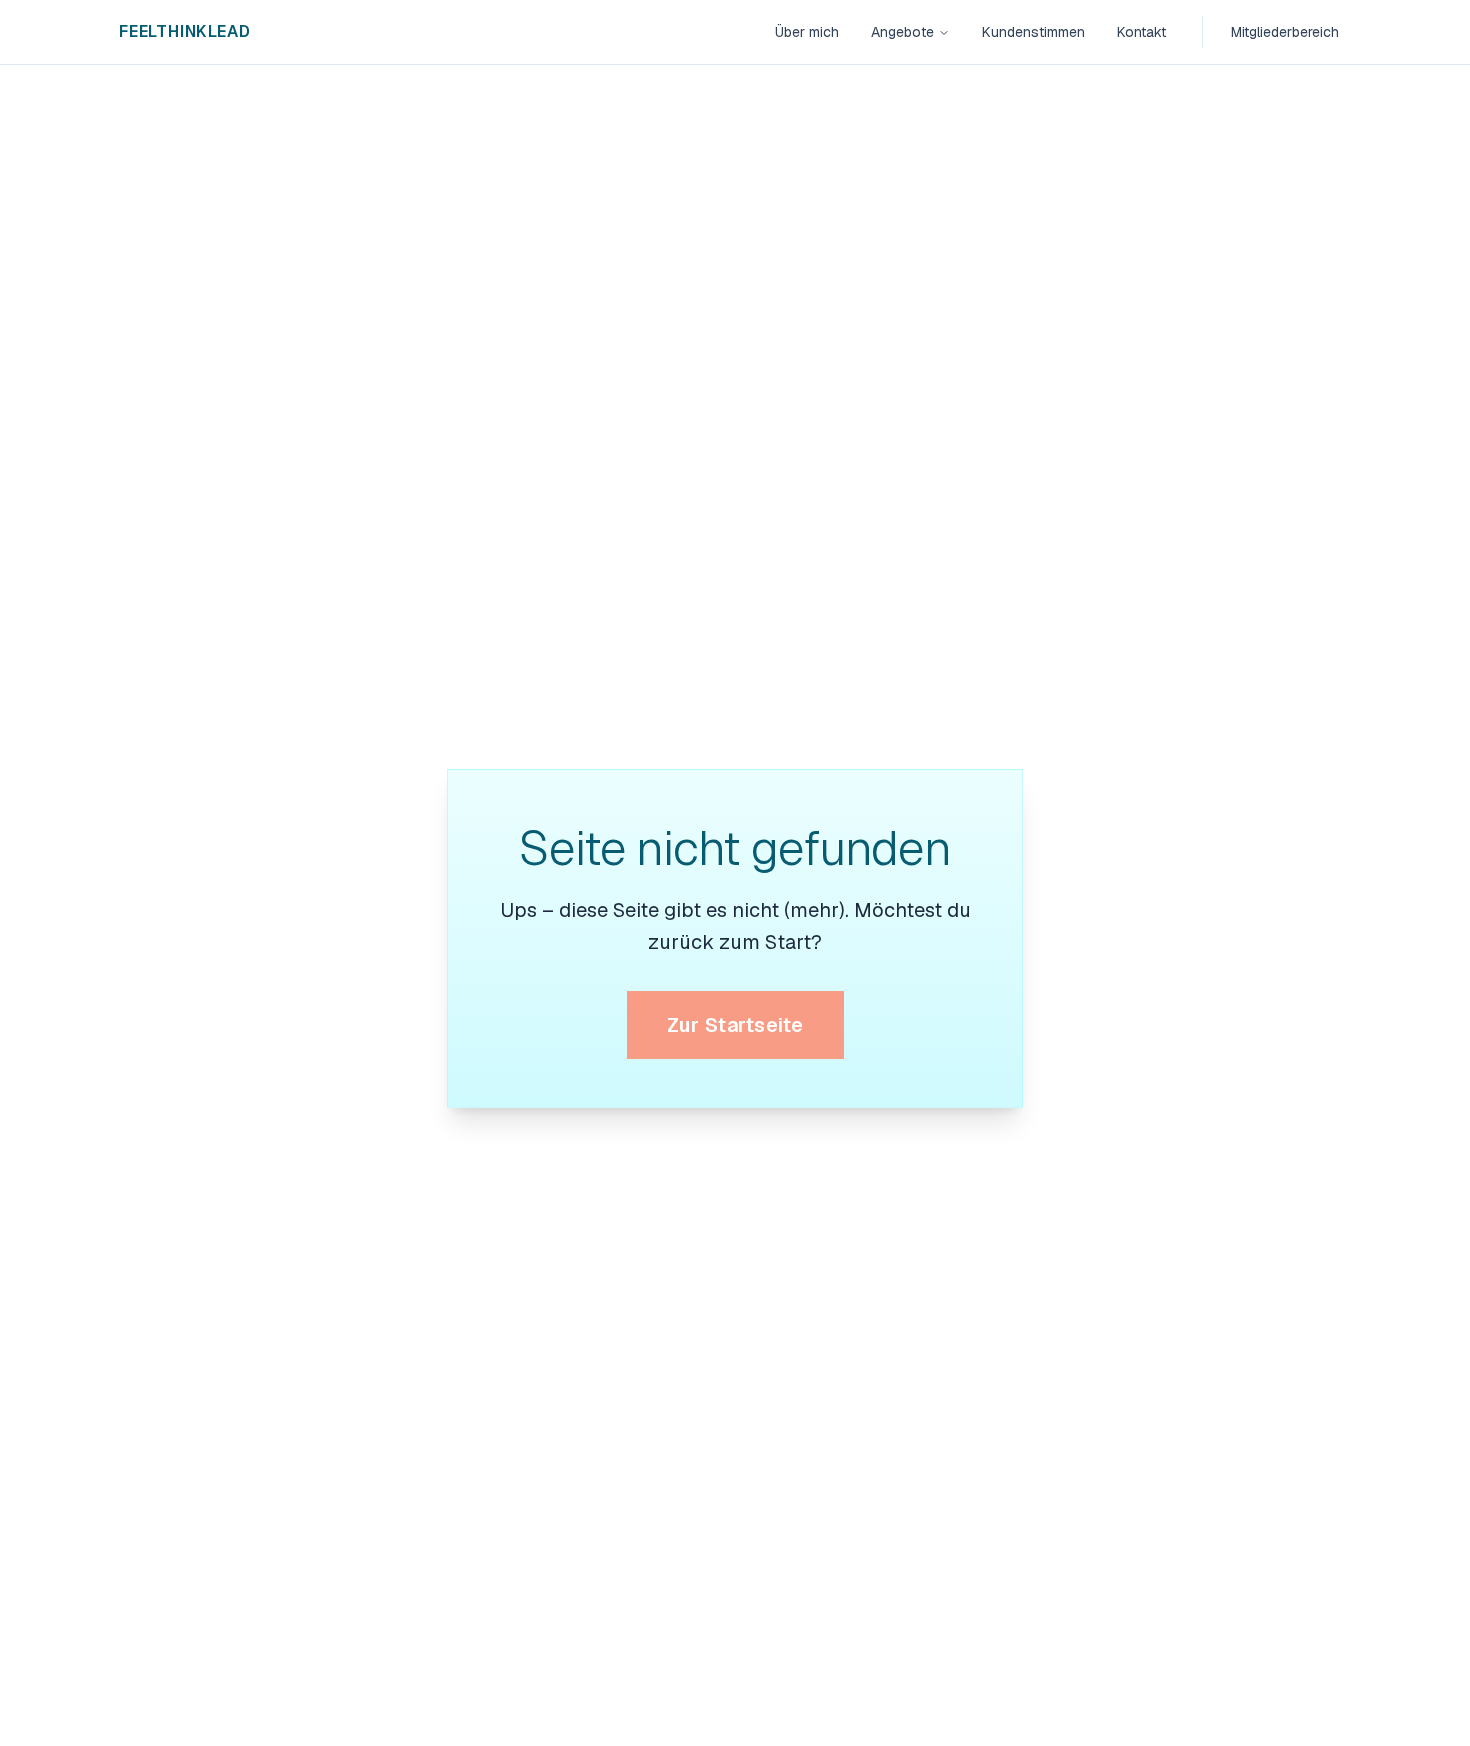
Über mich (807, 32)
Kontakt (1141, 32)
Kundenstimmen (1033, 32)
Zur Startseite (735, 1025)
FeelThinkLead (184, 31)
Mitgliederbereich (1285, 32)
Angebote (902, 32)
